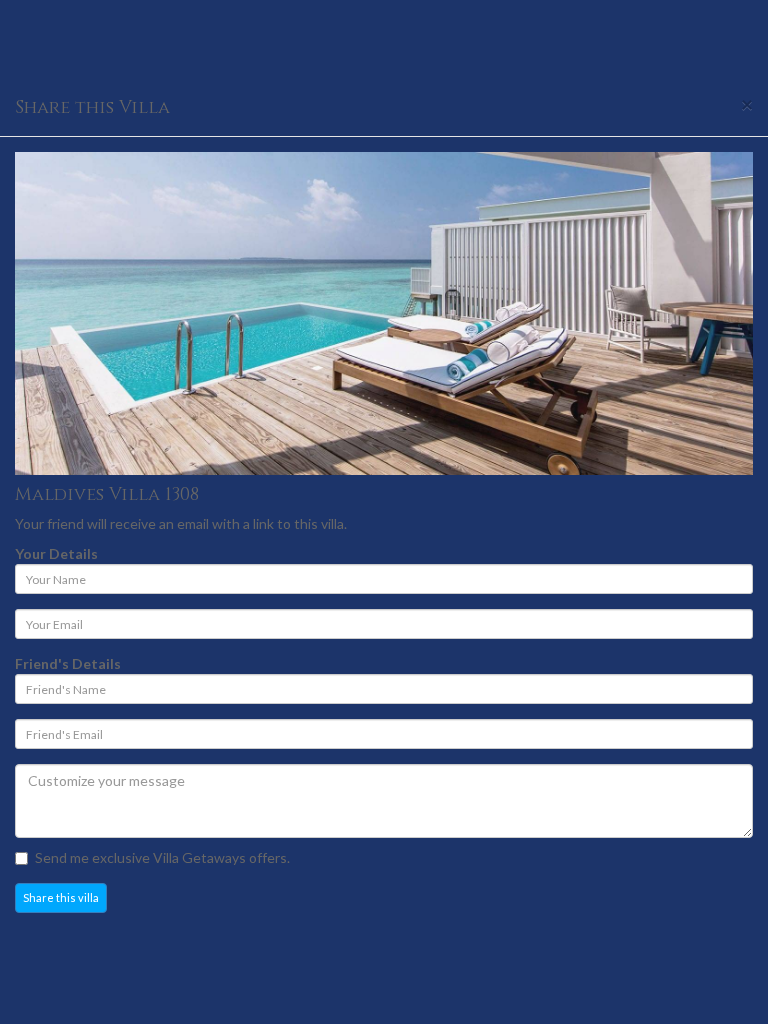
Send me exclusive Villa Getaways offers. (162, 857)
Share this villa (61, 897)
